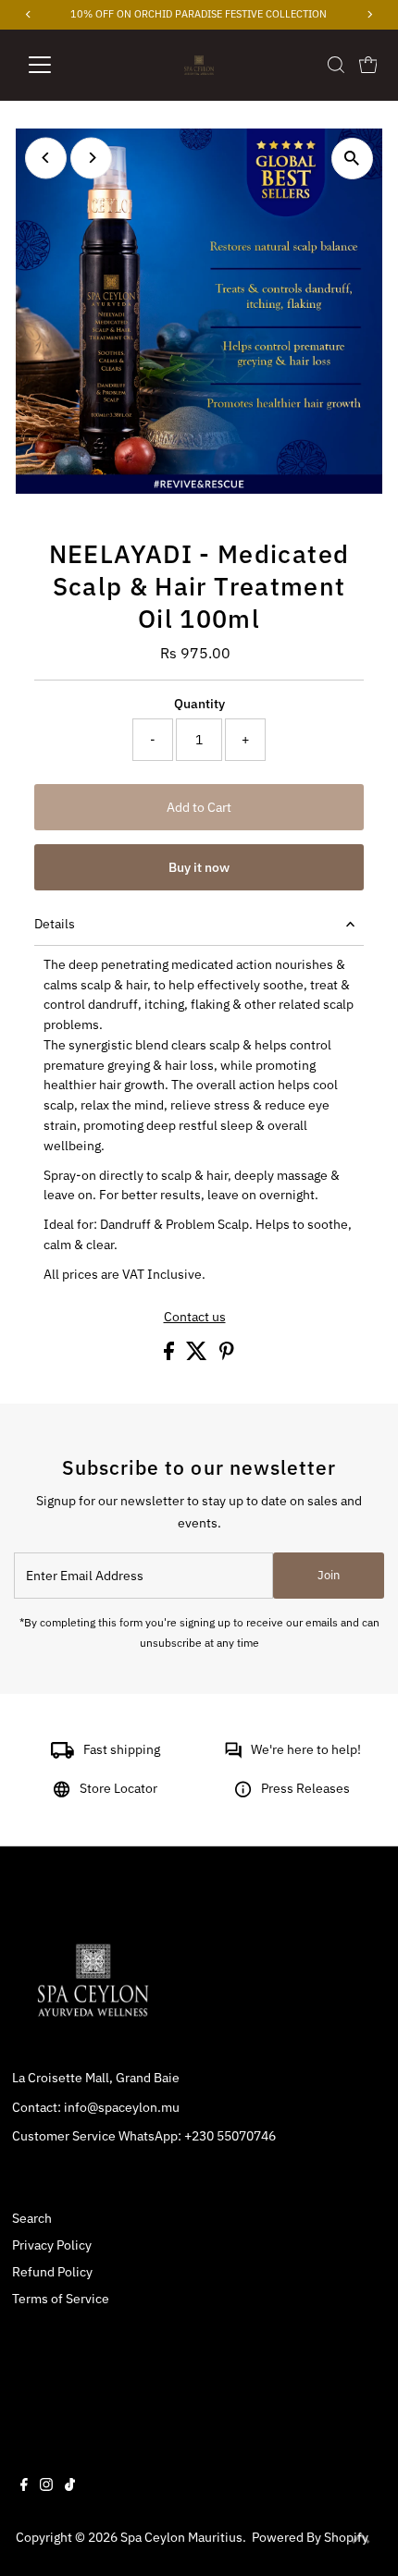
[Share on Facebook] (170, 1355)
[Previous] (46, 158)
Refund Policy (52, 2272)
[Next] (91, 158)
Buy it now (199, 867)
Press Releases (305, 1788)
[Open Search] (336, 65)
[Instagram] (46, 2486)
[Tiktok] (70, 2486)
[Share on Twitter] (198, 1355)
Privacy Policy (52, 2245)
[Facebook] (24, 2486)
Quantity (199, 704)
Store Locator (118, 1788)
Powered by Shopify (310, 2537)
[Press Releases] (243, 1793)
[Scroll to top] (361, 2539)
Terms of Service (61, 2299)
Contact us (195, 1318)
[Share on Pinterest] (227, 1355)
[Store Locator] (62, 1793)
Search (32, 2218)
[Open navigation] (60, 65)
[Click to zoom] (352, 159)
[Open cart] (368, 65)
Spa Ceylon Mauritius (181, 2537)
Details (55, 924)
